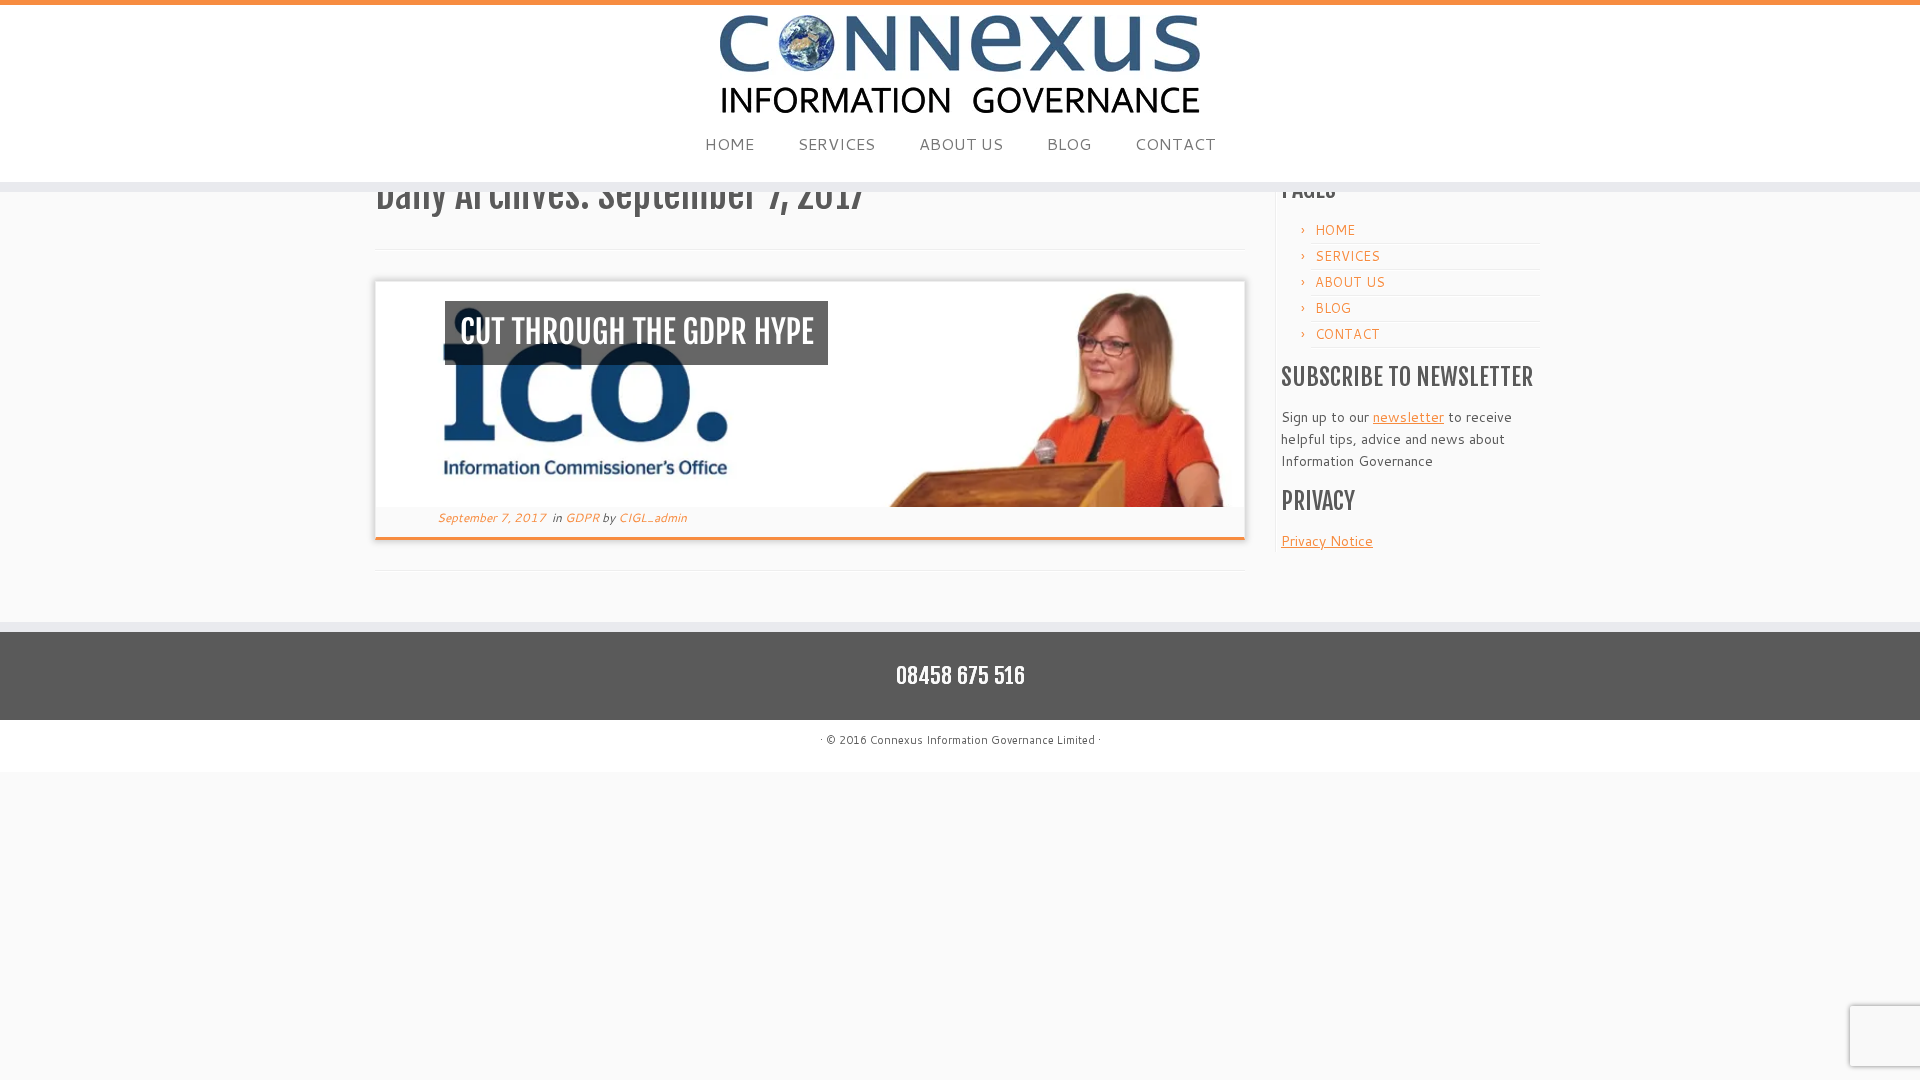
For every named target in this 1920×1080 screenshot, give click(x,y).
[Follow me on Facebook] (437, 742)
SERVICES (836, 143)
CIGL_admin (652, 517)
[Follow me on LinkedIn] (462, 742)
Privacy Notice (1327, 541)
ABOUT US (961, 143)
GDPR (583, 517)
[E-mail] (387, 742)
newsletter (1408, 417)
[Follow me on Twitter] (412, 742)
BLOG (1069, 143)
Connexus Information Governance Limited (982, 740)
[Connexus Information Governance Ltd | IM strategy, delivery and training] (960, 64)
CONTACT (1175, 143)
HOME (729, 143)
